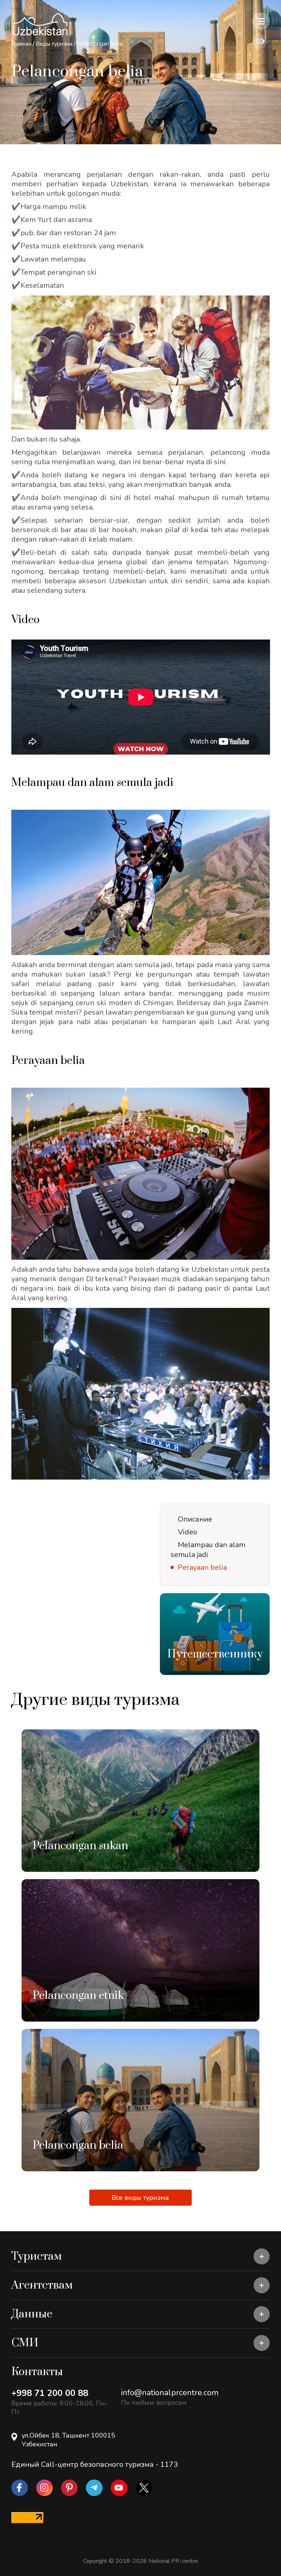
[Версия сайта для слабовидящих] (260, 42)
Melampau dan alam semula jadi (208, 1550)
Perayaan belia (202, 1567)
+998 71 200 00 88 (50, 2393)
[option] (215, 1634)
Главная (21, 44)
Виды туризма (54, 44)
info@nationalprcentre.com (170, 2393)
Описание (195, 1519)
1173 (169, 2464)
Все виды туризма (140, 2198)
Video (188, 1532)
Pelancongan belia (100, 44)
